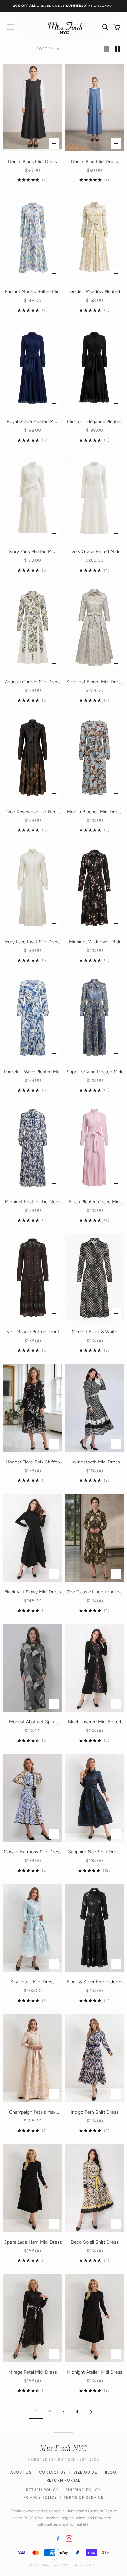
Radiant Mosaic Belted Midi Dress (33, 292)
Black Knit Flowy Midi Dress (33, 1592)
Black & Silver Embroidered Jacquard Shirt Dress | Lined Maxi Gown (95, 1982)
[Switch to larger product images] (106, 49)
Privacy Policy (40, 2498)
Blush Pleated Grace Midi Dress (95, 1202)
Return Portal (63, 2480)
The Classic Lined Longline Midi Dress (94, 1592)
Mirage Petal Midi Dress (33, 2372)
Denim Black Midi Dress (33, 162)
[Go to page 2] (91, 2412)
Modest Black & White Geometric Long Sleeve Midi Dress (94, 1332)
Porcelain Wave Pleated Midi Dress (33, 1072)
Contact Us (53, 2472)
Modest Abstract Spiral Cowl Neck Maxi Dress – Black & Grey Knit (33, 1722)
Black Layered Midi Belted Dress (95, 1722)
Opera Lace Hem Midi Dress (33, 2242)
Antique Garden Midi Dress (33, 682)
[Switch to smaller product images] (118, 49)
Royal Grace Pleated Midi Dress (33, 422)
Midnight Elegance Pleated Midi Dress (94, 422)
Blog (111, 2472)
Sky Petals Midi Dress (33, 1982)
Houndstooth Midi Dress (95, 1462)
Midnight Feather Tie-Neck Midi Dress (33, 1202)
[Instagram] (69, 2539)
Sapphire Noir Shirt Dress (94, 1852)
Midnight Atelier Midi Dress (95, 2372)
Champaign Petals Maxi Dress (33, 2113)
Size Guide (85, 2472)
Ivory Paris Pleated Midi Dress (33, 552)
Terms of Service (84, 2498)
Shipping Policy (83, 2490)
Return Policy (42, 2490)
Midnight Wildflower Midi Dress (94, 942)
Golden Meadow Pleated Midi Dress (95, 292)
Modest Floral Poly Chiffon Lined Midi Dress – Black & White (33, 1462)
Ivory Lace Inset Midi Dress (33, 942)
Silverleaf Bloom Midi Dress (95, 682)
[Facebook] (58, 2539)
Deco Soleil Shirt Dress (95, 2242)
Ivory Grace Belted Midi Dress (95, 552)
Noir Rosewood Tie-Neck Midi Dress (33, 812)
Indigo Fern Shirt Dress (95, 2112)
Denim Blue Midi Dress (94, 162)
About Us (21, 2472)
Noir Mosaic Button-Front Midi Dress (33, 1332)
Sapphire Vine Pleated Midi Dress (94, 1072)
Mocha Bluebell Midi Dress (94, 812)
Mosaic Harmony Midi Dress (33, 1852)
